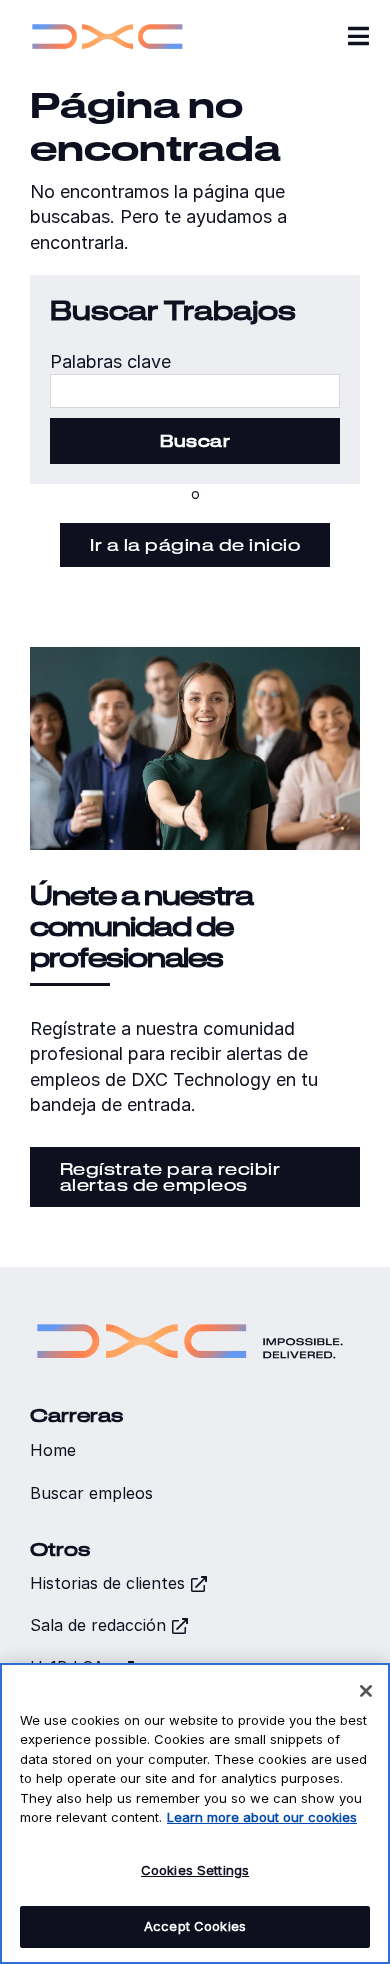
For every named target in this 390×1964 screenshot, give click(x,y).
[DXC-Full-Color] (107, 20)
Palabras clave (110, 361)
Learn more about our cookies (262, 1817)
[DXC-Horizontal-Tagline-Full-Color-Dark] (190, 1315)
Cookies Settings (195, 1870)
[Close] (366, 1691)
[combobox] (195, 391)
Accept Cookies (195, 1926)
